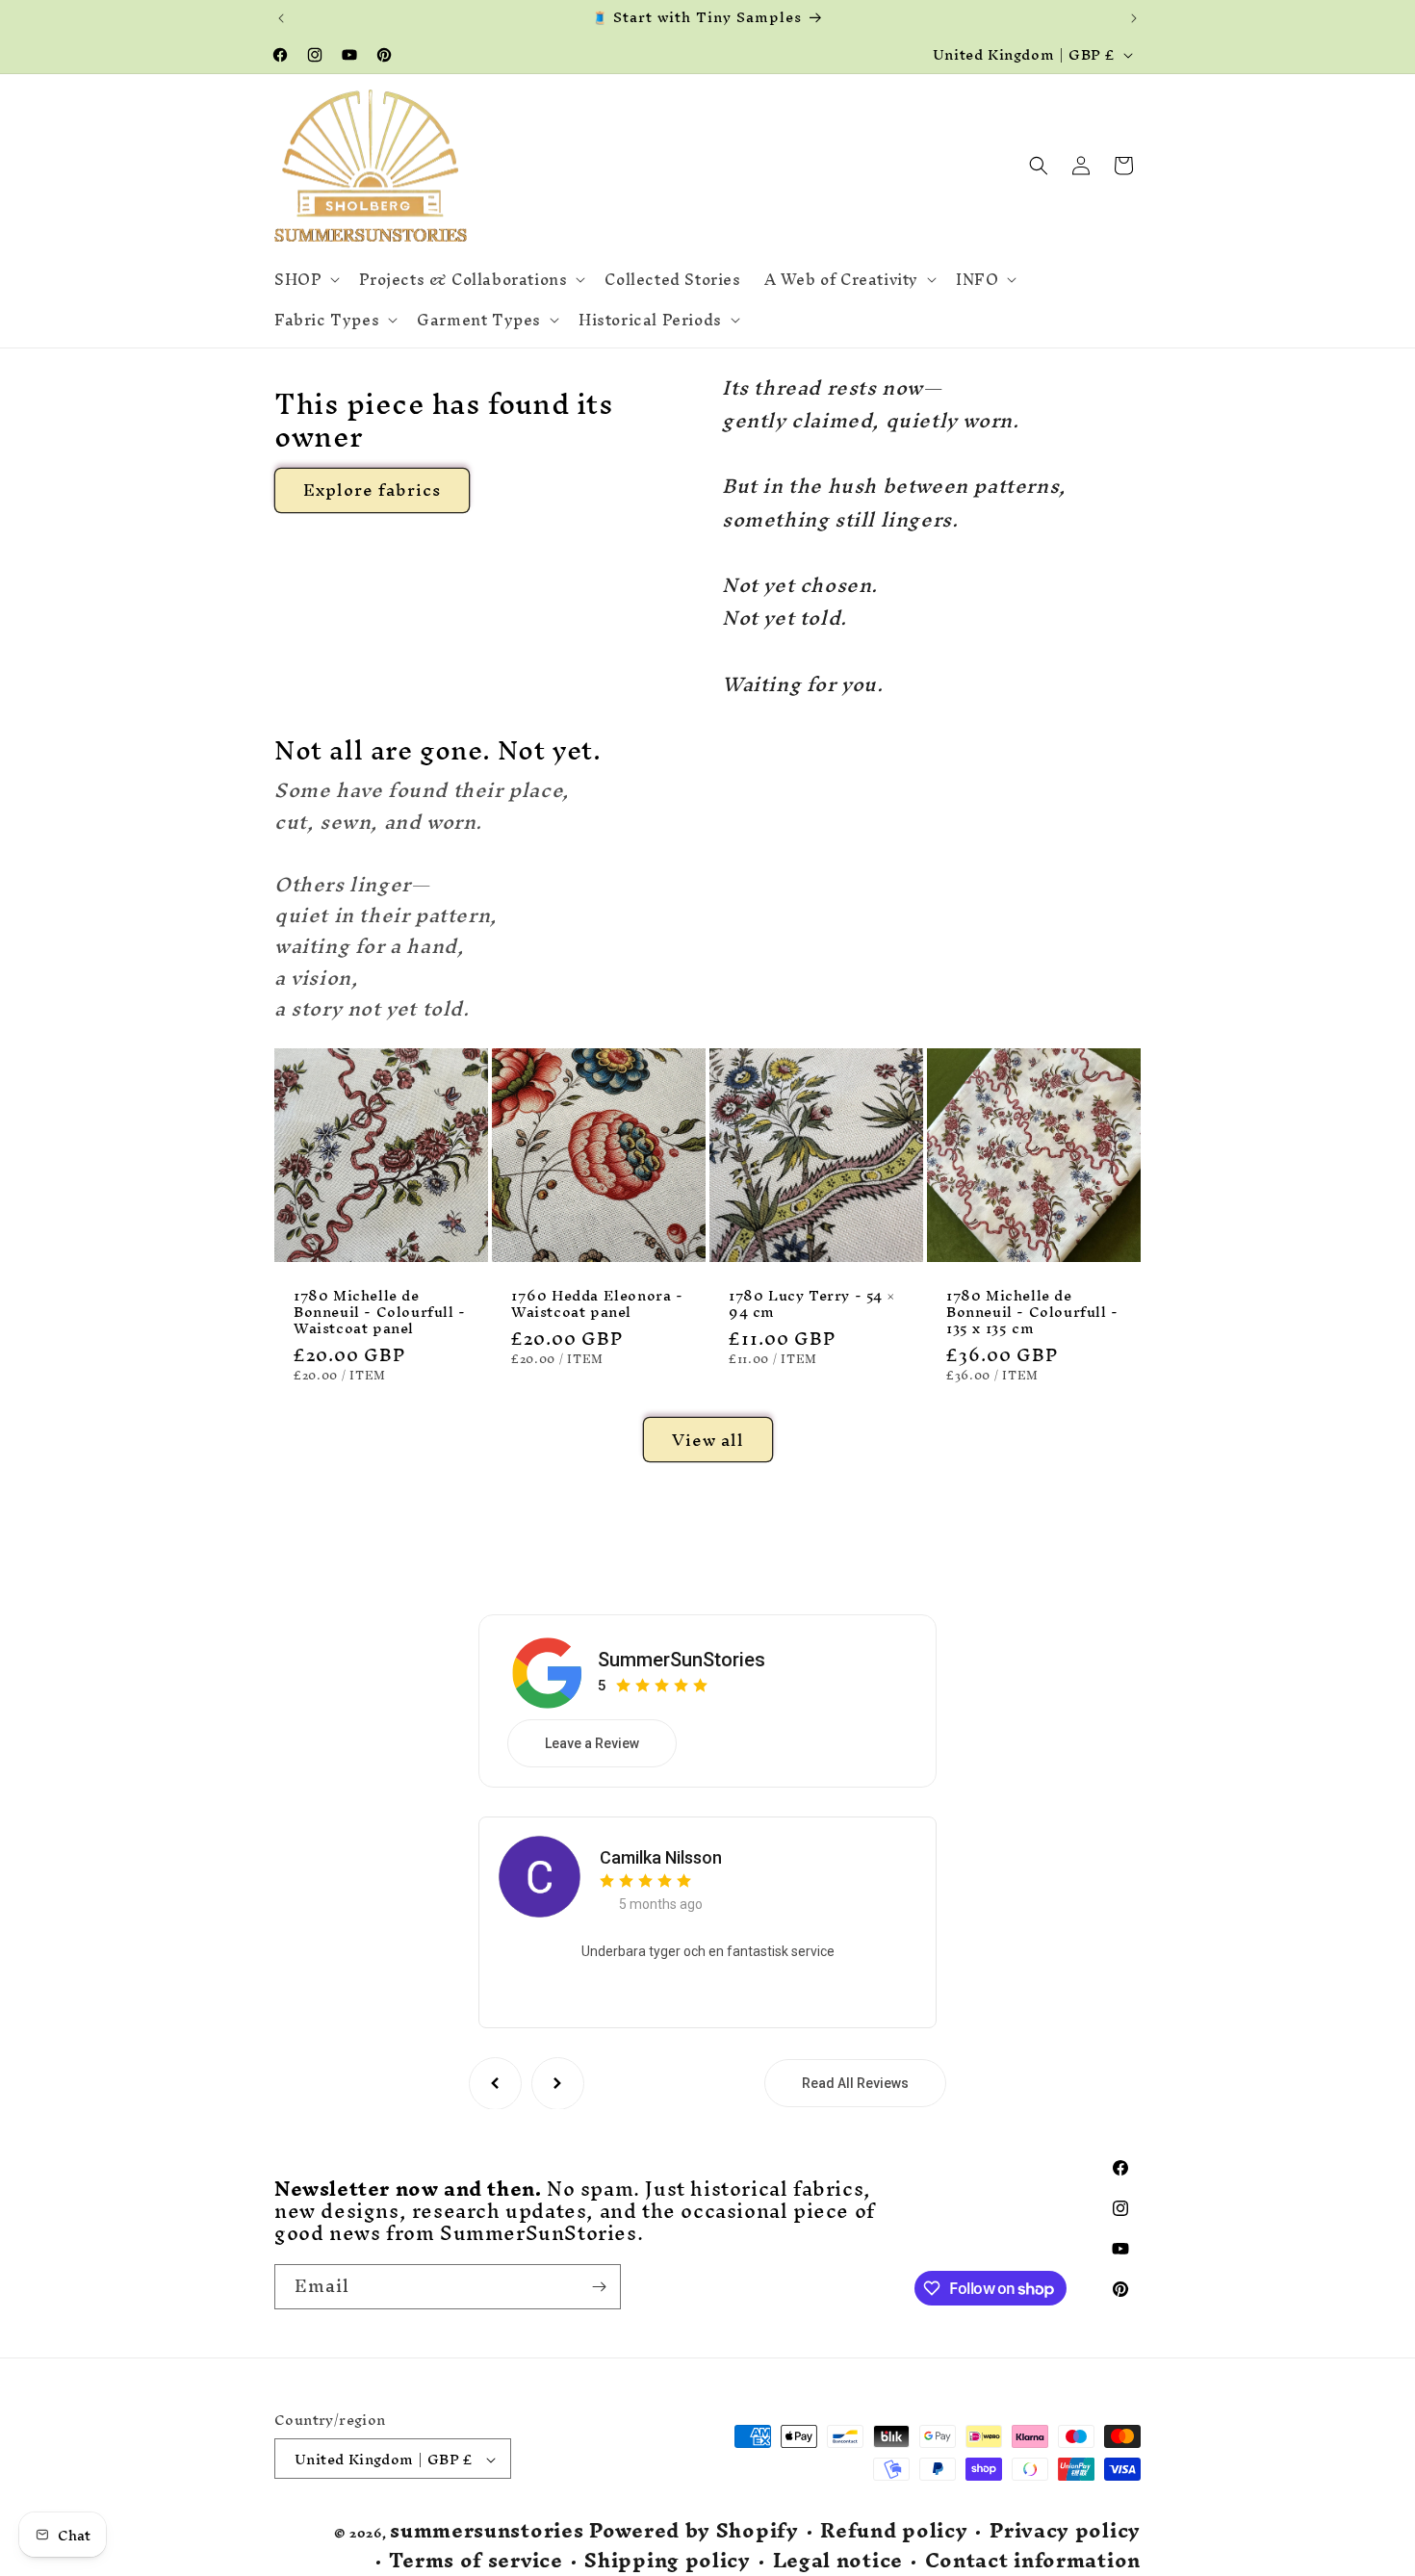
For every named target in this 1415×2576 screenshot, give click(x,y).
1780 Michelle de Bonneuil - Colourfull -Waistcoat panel (380, 1313)
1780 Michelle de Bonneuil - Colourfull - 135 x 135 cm (1032, 1313)
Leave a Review (592, 1742)
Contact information (1033, 2561)
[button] (305, 279)
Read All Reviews (855, 2083)
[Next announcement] (1134, 18)
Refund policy (894, 2532)
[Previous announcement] (281, 18)
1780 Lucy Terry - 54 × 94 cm (811, 1304)
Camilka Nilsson (661, 1856)
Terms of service (476, 2561)
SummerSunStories (682, 1659)
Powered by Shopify (694, 2531)
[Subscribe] (599, 2287)
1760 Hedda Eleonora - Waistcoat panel (597, 1304)
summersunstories (487, 2531)
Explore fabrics (372, 489)
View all (708, 1439)
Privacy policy (1065, 2532)
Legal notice (838, 2561)
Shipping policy (668, 2561)
